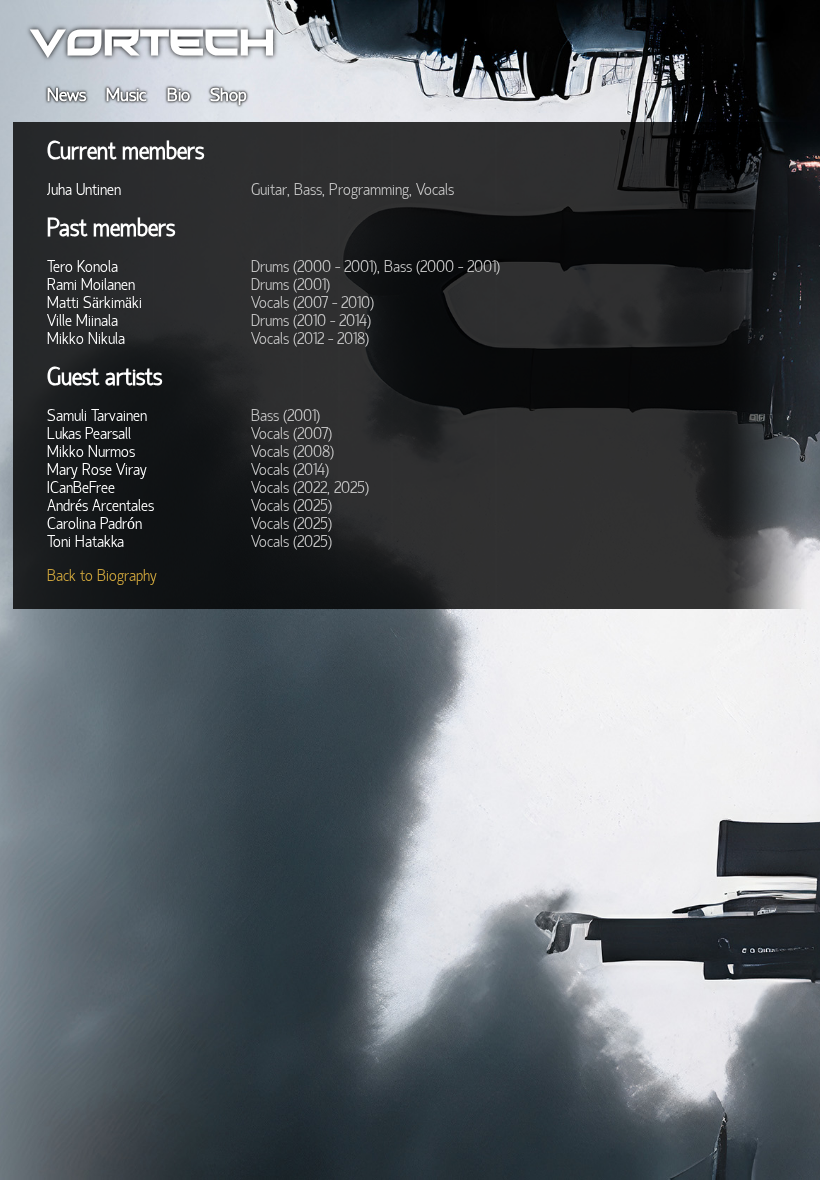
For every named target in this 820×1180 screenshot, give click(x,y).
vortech (152, 41)
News (66, 95)
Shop (228, 95)
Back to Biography (102, 576)
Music (126, 95)
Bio (178, 95)
